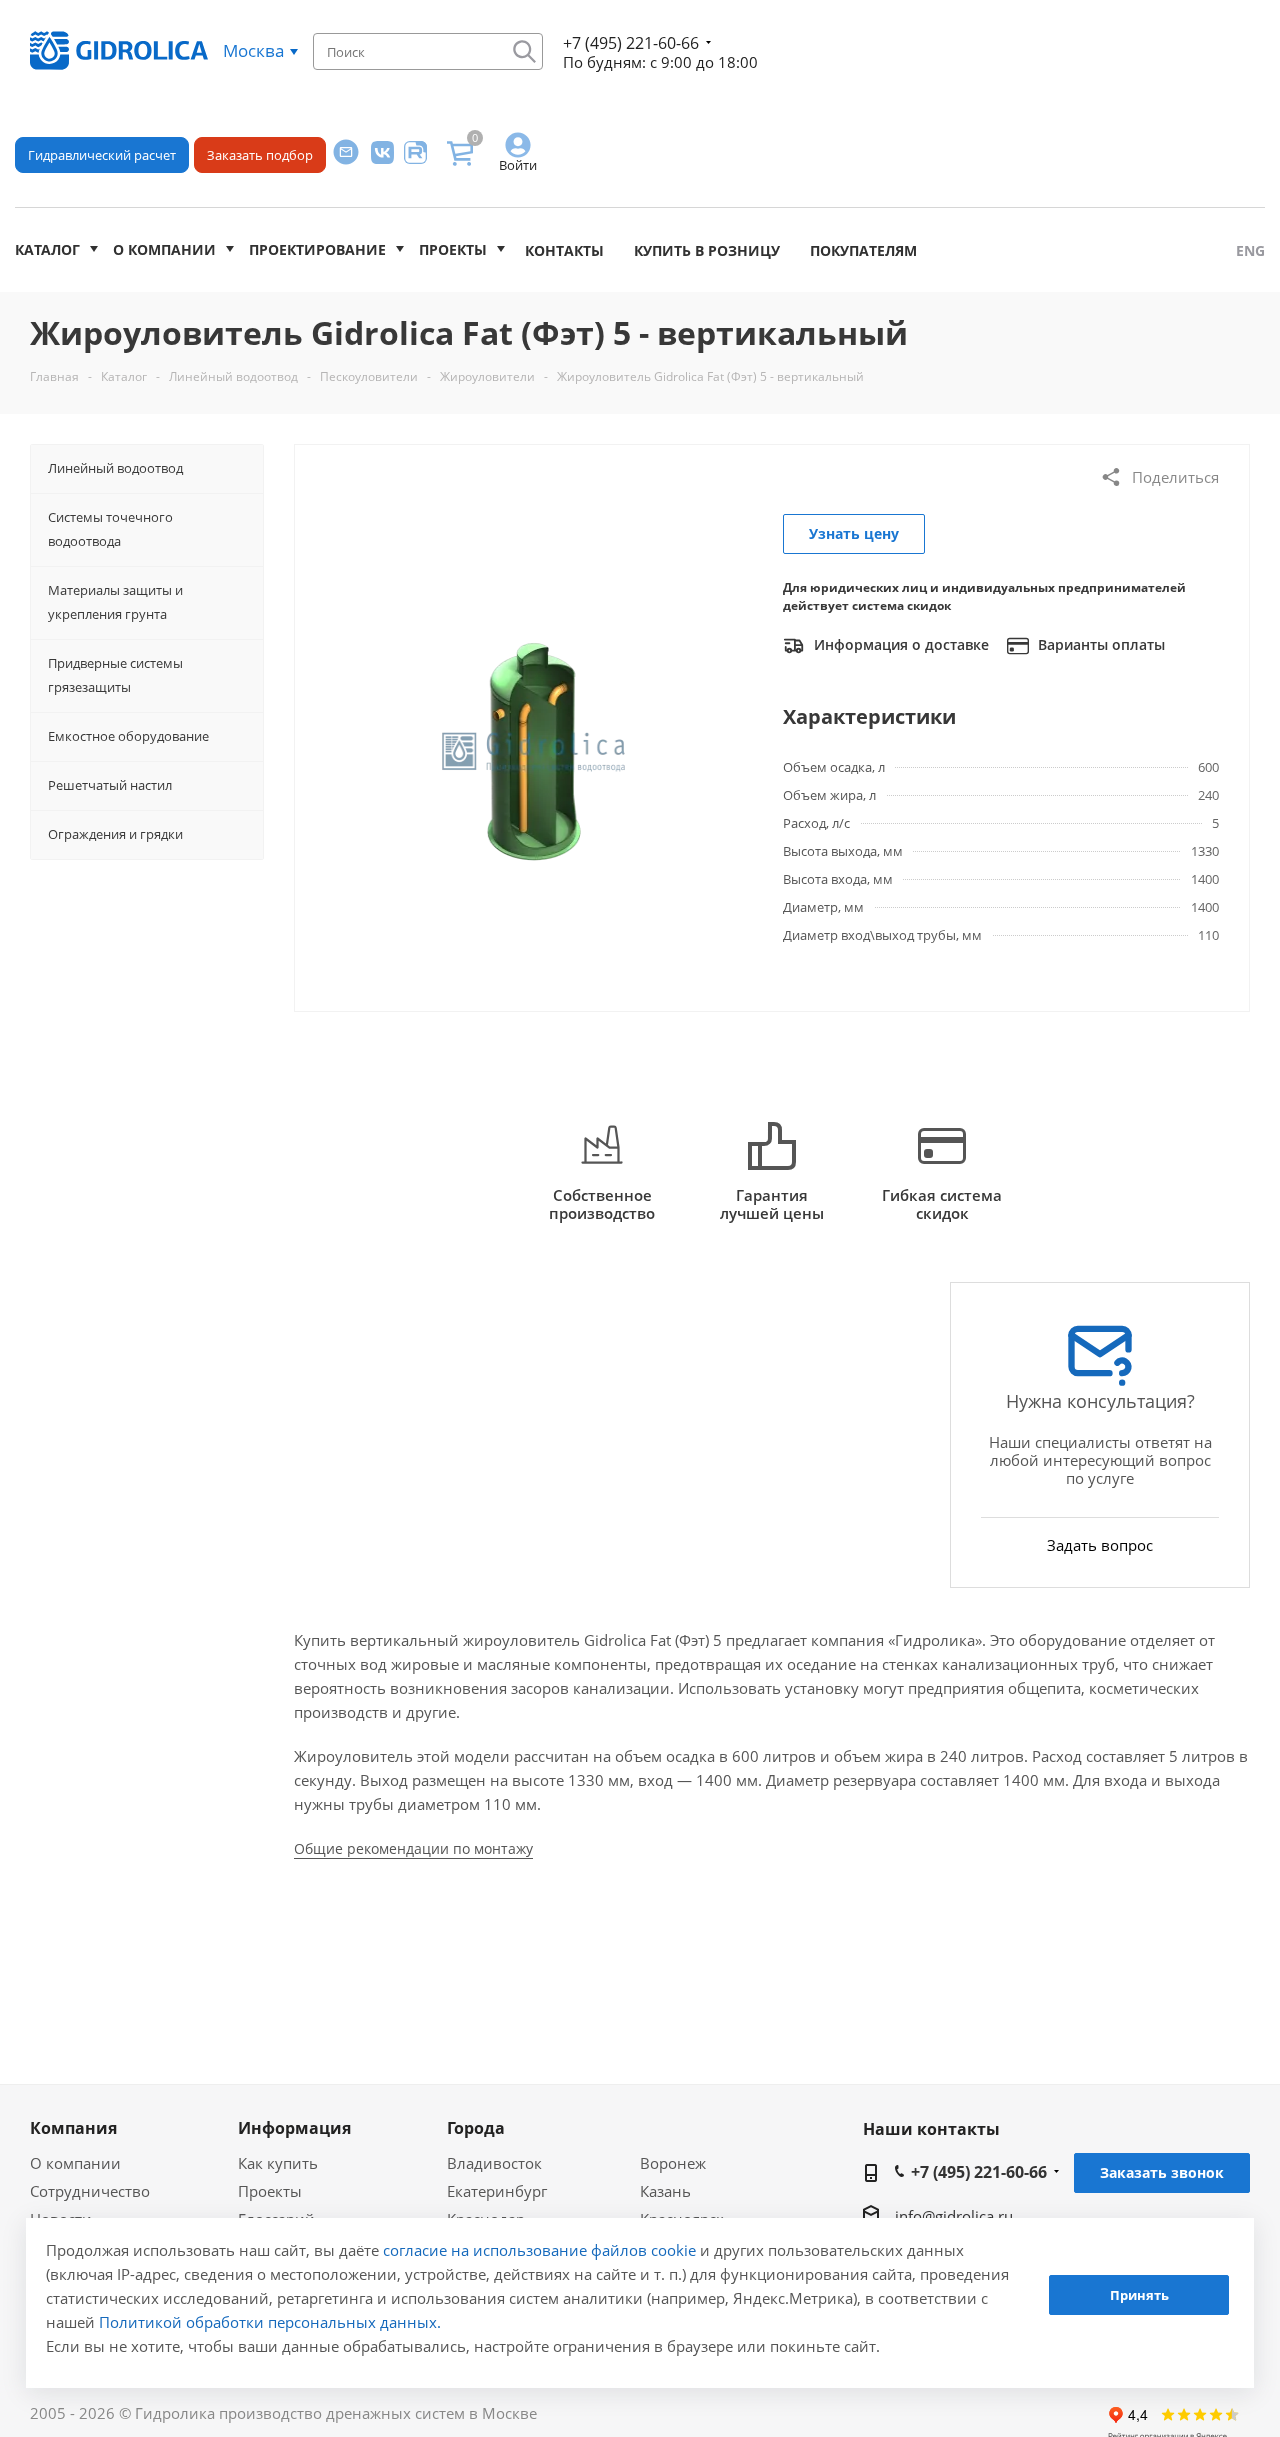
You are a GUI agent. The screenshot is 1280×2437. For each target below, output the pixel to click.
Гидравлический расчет (102, 155)
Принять (1139, 2296)
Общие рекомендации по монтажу (413, 1848)
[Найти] (524, 51)
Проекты (453, 249)
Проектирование (317, 249)
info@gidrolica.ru (954, 2216)
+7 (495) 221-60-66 (631, 43)
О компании (164, 249)
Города (476, 2128)
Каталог (47, 249)
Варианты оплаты (1099, 644)
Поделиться (1175, 477)
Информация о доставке (899, 644)
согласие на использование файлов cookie (539, 2250)
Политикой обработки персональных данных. (270, 2322)
